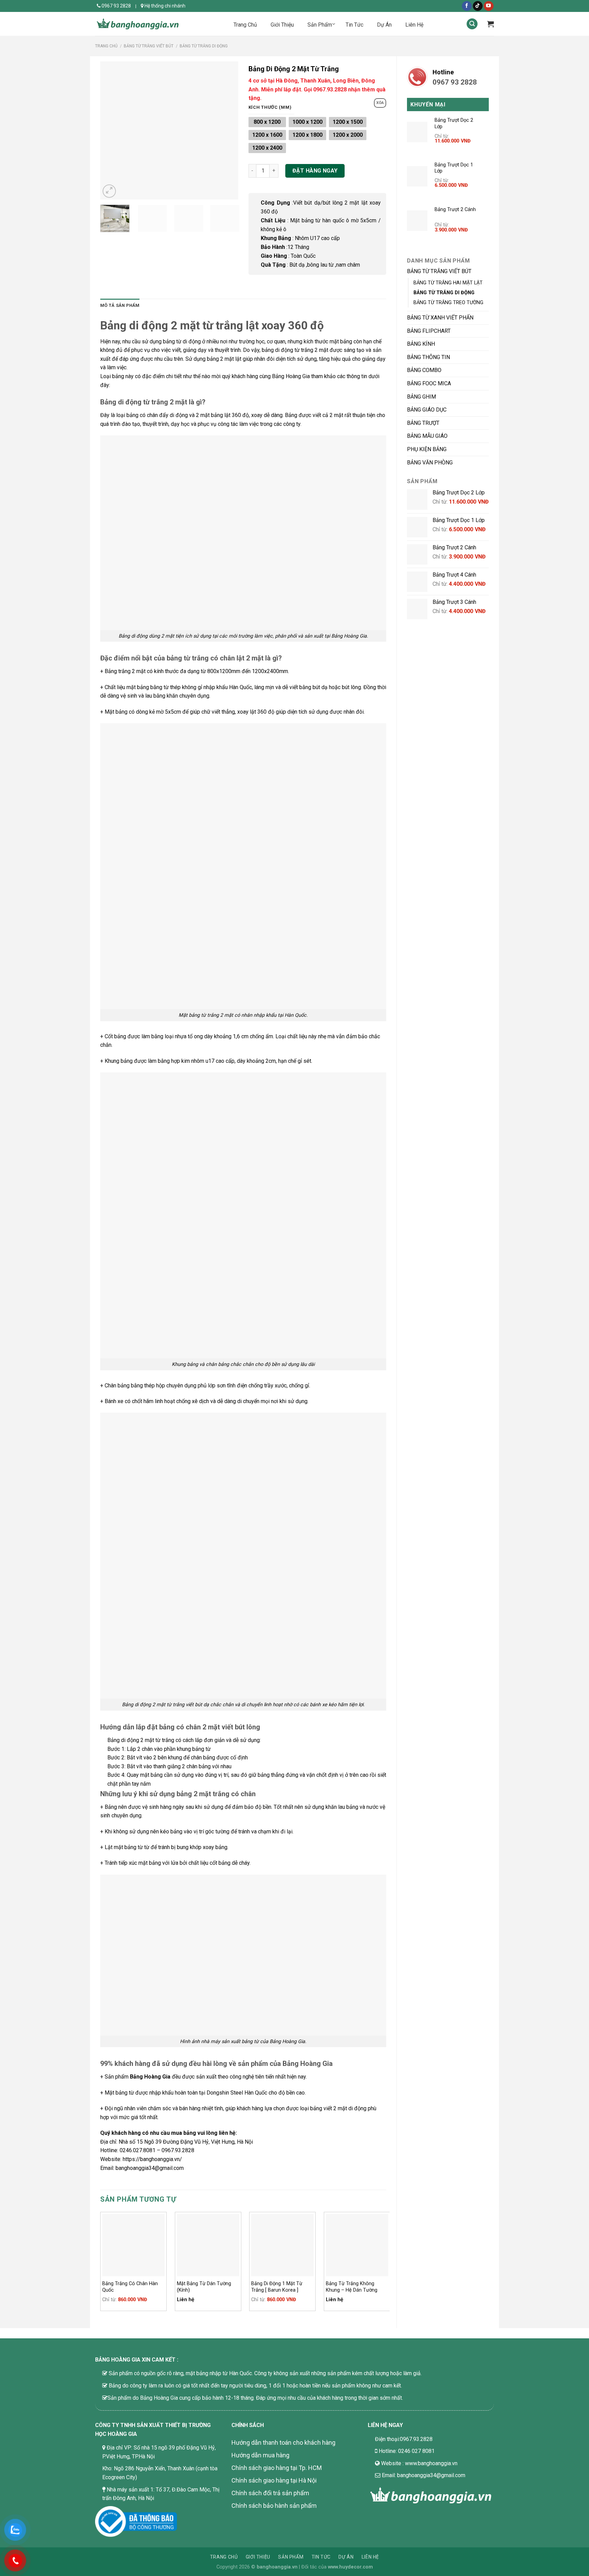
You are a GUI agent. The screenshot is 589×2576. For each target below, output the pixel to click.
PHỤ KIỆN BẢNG (427, 449)
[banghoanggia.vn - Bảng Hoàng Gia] (138, 24)
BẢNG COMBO (424, 370)
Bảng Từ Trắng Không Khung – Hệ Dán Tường (352, 2287)
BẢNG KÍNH (421, 344)
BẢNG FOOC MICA (429, 383)
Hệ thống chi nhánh (164, 6)
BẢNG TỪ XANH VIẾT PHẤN (440, 318)
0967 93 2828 (116, 6)
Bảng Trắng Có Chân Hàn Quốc (130, 2287)
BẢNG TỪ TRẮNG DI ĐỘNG (204, 46)
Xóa (380, 103)
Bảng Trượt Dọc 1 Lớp (454, 168)
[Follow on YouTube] (489, 6)
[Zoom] (109, 191)
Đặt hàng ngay (315, 171)
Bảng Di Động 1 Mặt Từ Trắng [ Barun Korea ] (277, 2287)
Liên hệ (370, 2557)
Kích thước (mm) (270, 107)
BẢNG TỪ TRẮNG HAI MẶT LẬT (448, 283)
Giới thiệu (258, 2557)
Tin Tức (321, 2557)
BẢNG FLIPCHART (429, 331)
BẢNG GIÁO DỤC (427, 410)
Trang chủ (106, 46)
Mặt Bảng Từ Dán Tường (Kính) (204, 2287)
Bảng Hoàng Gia (150, 2077)
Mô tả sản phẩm (120, 305)
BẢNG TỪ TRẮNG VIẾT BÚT (149, 46)
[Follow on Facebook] (467, 6)
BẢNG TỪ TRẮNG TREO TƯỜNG (448, 303)
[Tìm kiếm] (472, 24)
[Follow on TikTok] (478, 6)
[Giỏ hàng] (490, 24)
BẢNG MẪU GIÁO (427, 436)
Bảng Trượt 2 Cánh (455, 210)
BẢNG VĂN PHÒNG (430, 463)
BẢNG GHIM (421, 397)
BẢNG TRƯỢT (423, 423)
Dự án (346, 2557)
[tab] (120, 306)
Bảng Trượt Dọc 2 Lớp (454, 123)
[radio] (267, 122)
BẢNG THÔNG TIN (428, 357)
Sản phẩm (291, 2557)
